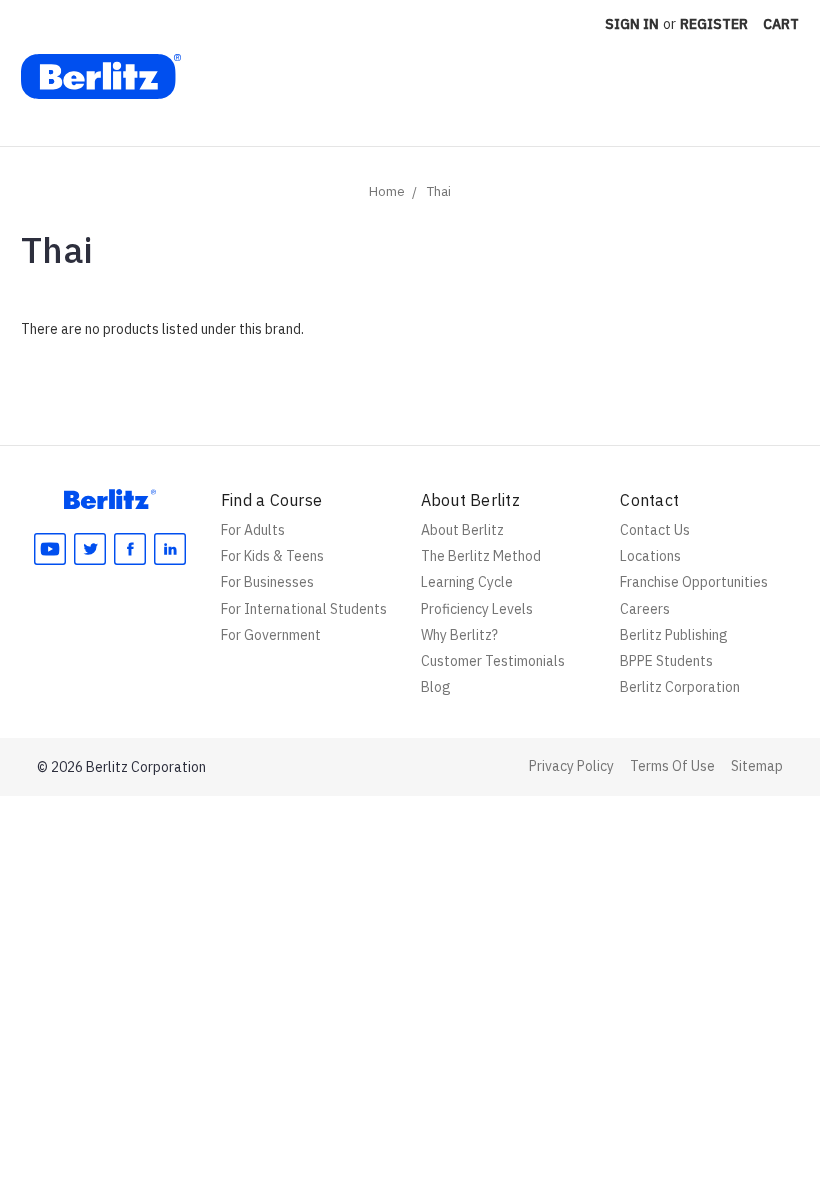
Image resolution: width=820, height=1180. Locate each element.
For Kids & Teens (272, 556)
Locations (650, 556)
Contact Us (655, 530)
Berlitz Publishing (674, 635)
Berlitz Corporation (680, 687)
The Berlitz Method (481, 556)
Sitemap (757, 766)
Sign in (632, 24)
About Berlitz (462, 530)
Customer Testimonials (493, 661)
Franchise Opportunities (694, 582)
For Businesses (267, 582)
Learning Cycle (467, 582)
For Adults (253, 530)
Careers (645, 609)
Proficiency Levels (477, 609)
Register (714, 24)
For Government (271, 635)
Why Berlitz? (459, 635)
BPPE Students (666, 661)
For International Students (304, 609)
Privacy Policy (571, 766)
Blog (436, 687)
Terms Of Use (672, 766)
